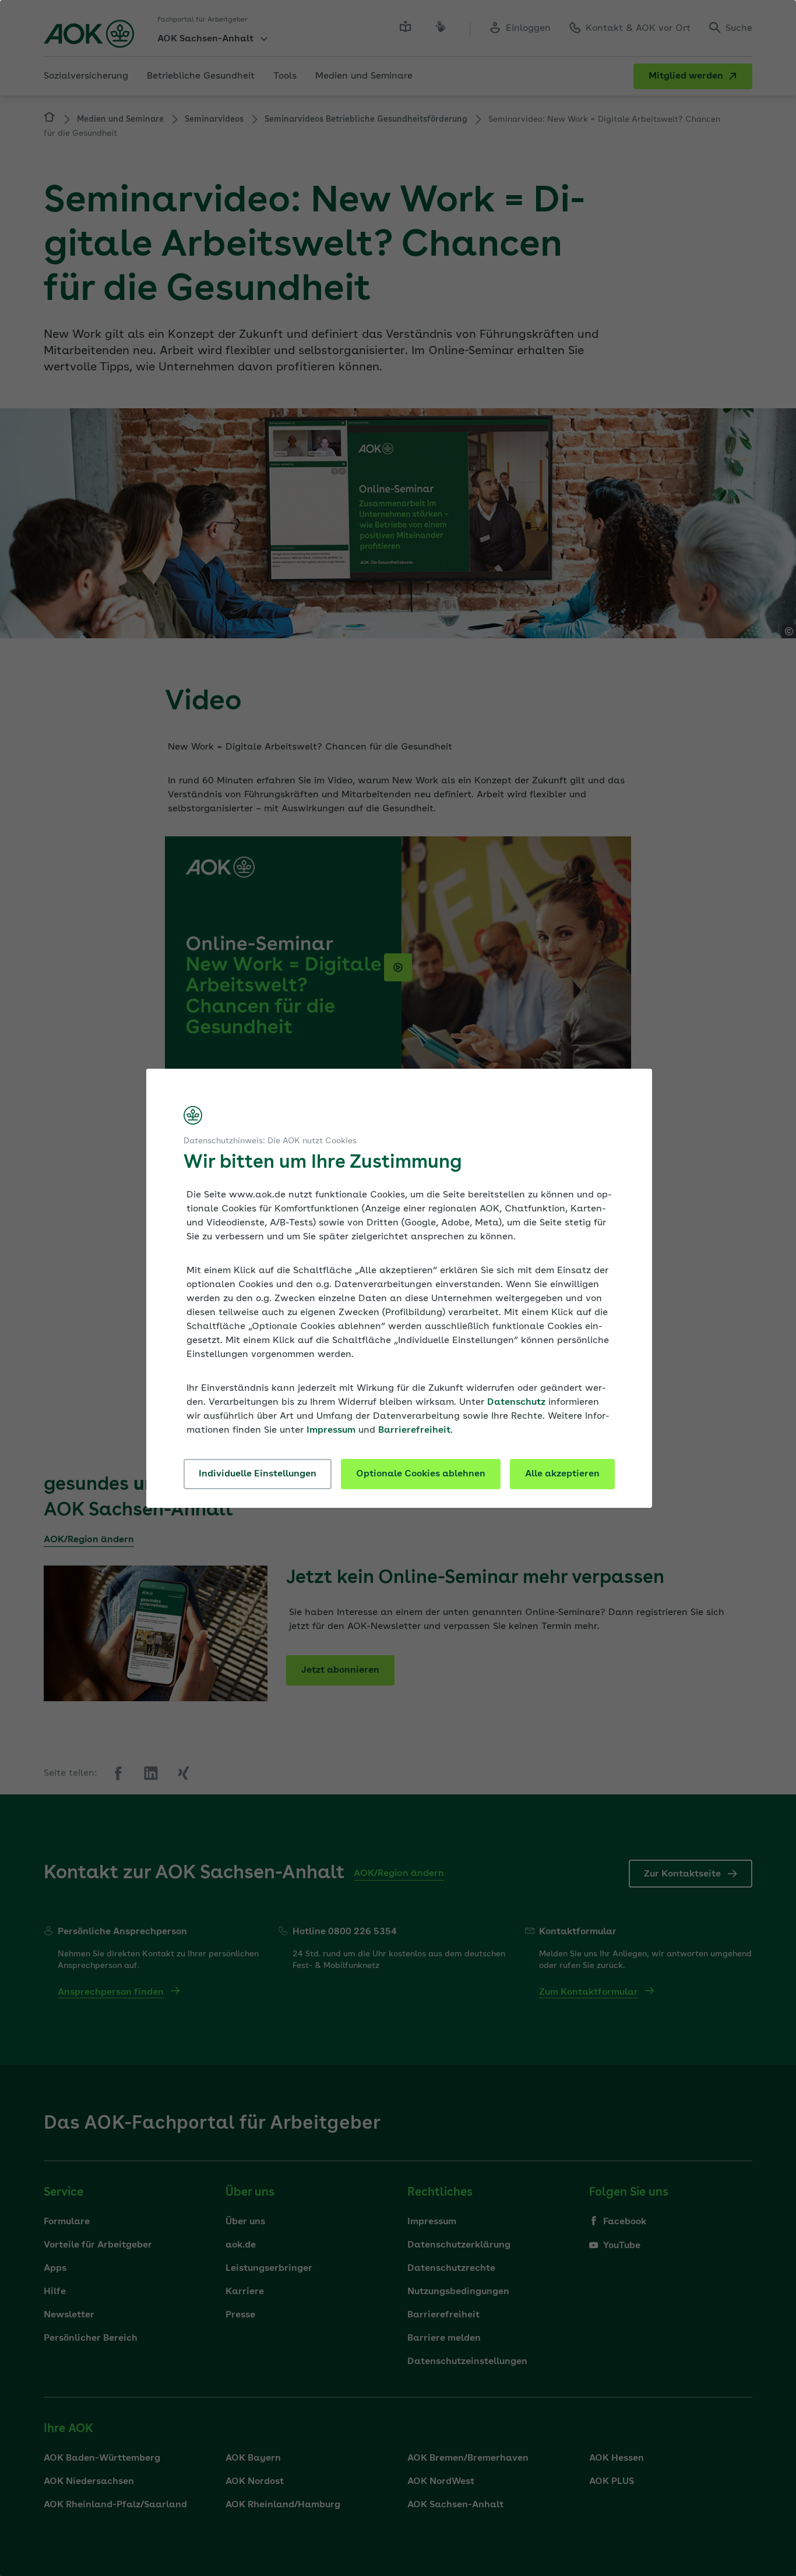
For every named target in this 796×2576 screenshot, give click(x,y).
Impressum (331, 1430)
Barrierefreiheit (414, 1430)
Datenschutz (516, 1402)
